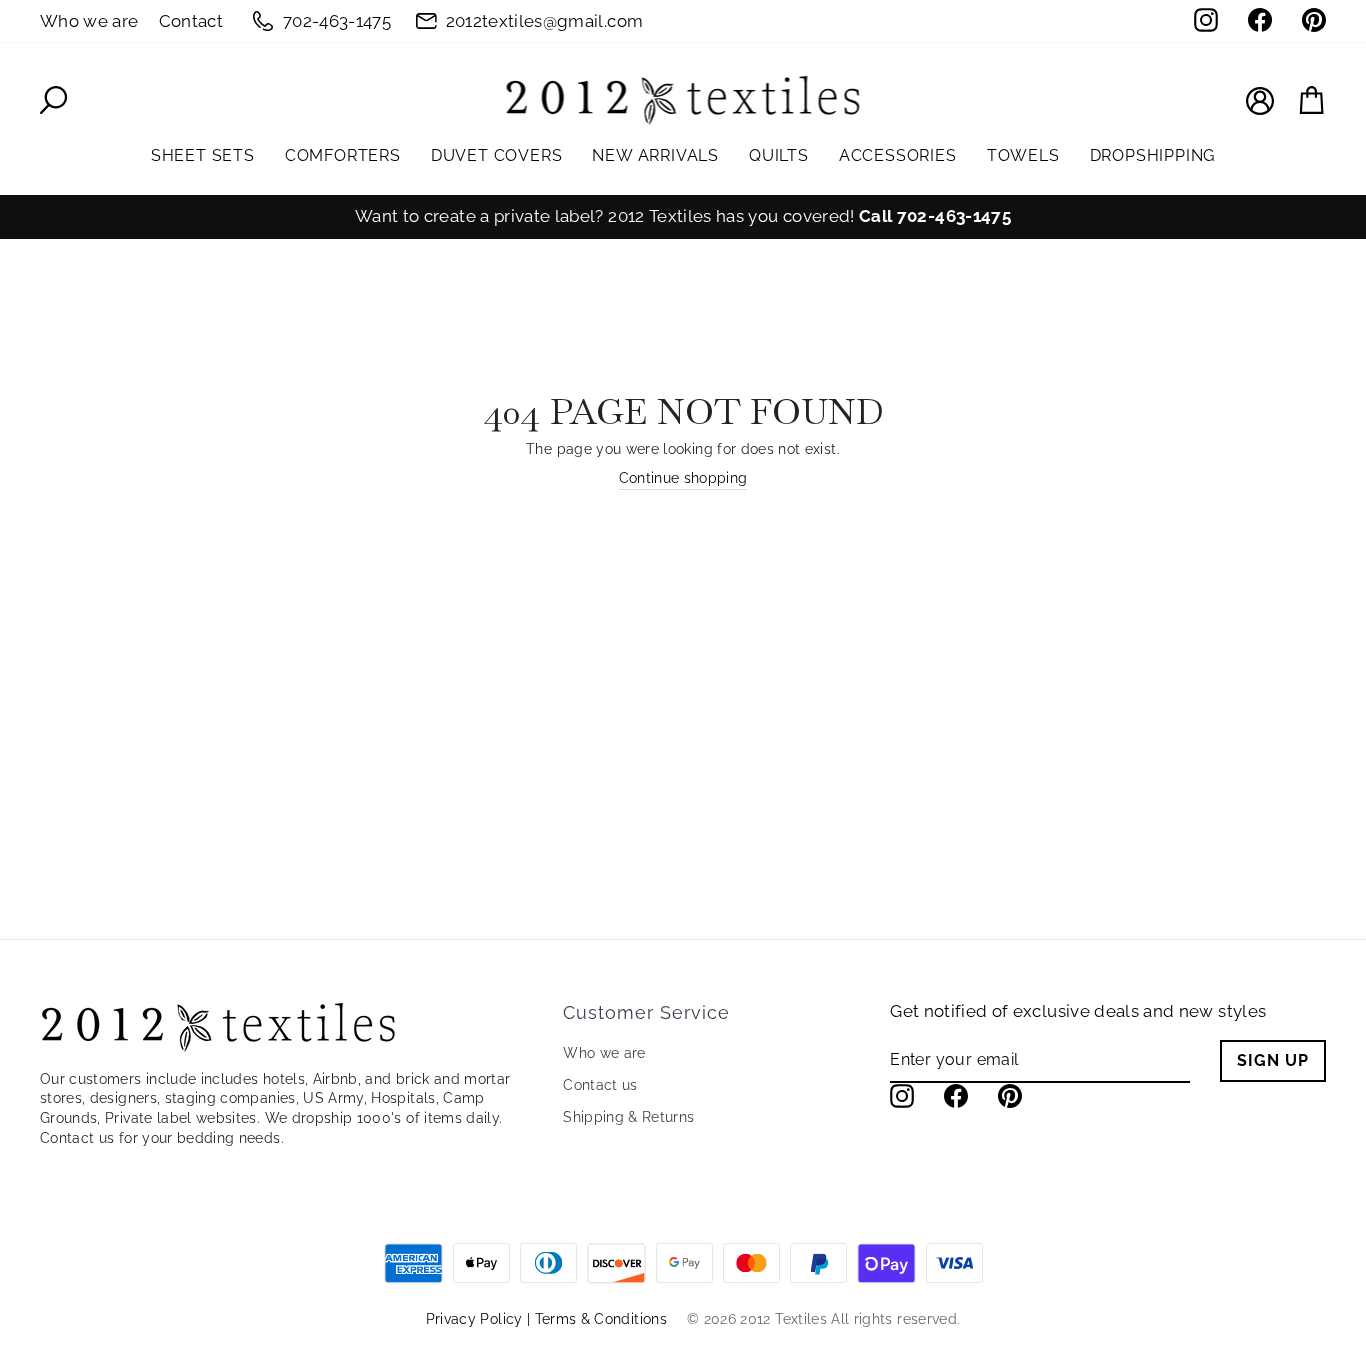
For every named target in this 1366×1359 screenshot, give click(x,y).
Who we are (89, 21)
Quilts (779, 155)
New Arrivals (655, 155)
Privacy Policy (474, 1319)
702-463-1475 (337, 21)
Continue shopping (683, 478)
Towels (1023, 155)
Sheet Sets (203, 155)
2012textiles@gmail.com (545, 21)
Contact (191, 21)
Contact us (600, 1085)
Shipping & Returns (628, 1117)
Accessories (898, 155)
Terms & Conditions (601, 1319)
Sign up (1273, 1060)
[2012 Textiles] (683, 100)
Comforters (343, 155)
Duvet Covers (497, 155)
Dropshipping (1153, 155)
